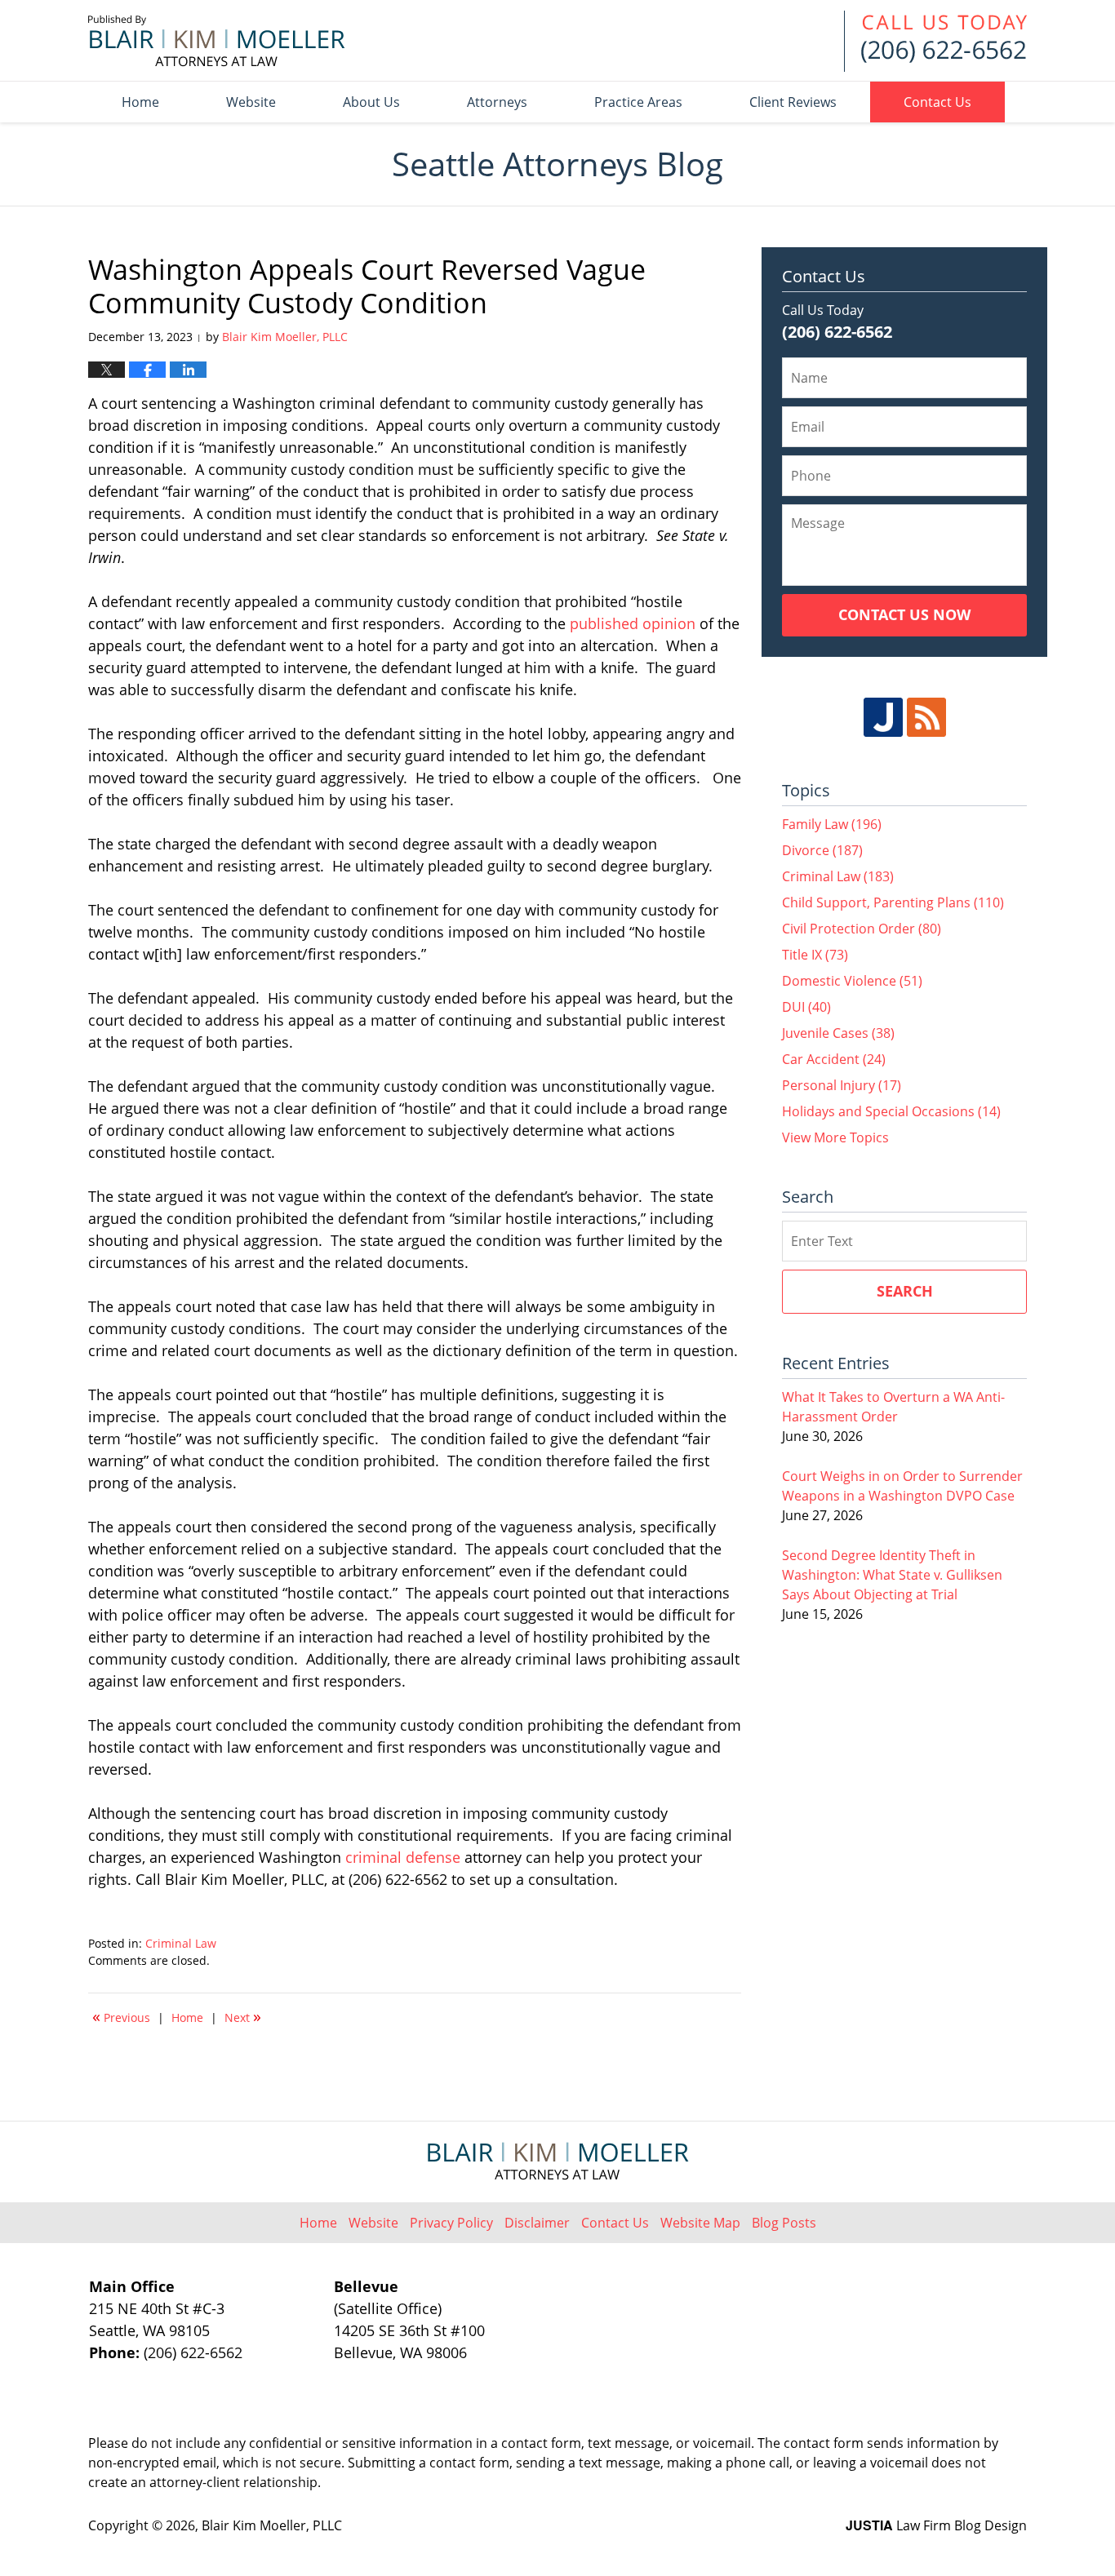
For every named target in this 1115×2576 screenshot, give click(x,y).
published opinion (633, 623)
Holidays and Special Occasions (891, 1111)
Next (243, 2016)
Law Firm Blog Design (936, 2525)
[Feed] (926, 717)
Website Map (700, 2223)
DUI (806, 1007)
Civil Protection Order (862, 929)
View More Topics (835, 1137)
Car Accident (834, 1059)
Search (905, 1291)
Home (140, 102)
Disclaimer (537, 2223)
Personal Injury (842, 1085)
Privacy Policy (451, 2223)
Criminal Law (181, 1943)
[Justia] (883, 717)
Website (251, 102)
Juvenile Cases (838, 1033)
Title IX (815, 955)
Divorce (822, 850)
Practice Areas (638, 102)
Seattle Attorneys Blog (217, 41)
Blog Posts (784, 2223)
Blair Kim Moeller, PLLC (272, 2525)
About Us (371, 102)
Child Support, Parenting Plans (893, 902)
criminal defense (403, 1857)
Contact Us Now (904, 614)
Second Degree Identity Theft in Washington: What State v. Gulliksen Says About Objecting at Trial (892, 1575)
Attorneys (497, 102)
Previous (121, 2016)
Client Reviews (793, 102)
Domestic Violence (852, 981)
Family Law (832, 824)
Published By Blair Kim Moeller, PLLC (935, 41)
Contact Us (937, 102)
